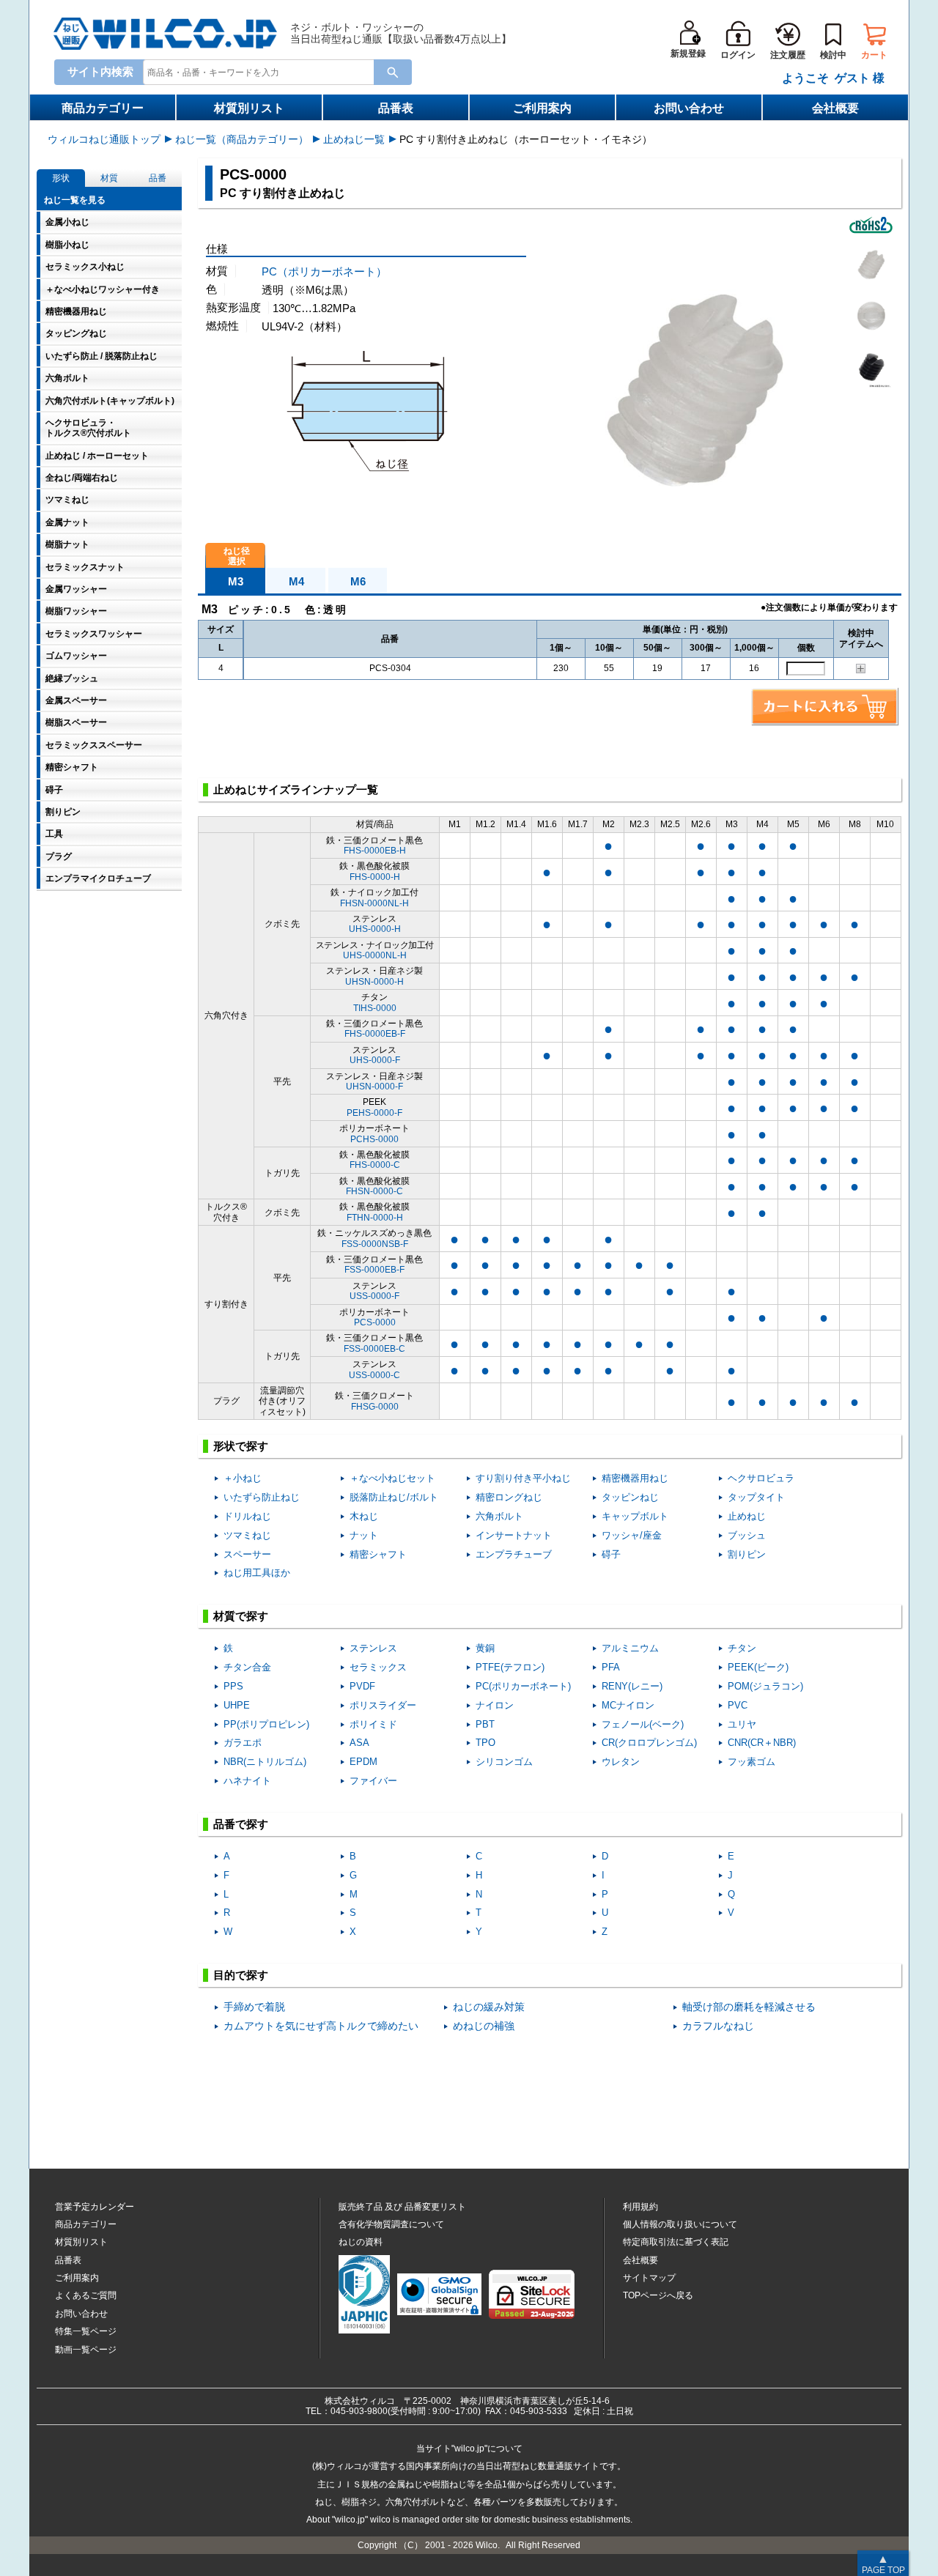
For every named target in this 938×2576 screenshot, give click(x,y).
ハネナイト (247, 1781)
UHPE (237, 1705)
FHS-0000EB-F (375, 1034)
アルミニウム (630, 1648)
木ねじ (364, 1516)
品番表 (396, 108)
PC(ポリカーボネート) (523, 1686)
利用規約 (640, 2207)
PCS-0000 (375, 1322)
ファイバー (373, 1781)
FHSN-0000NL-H (374, 903)
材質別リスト (249, 108)
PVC (738, 1705)
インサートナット (514, 1535)
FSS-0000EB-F (374, 1270)
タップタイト (756, 1497)
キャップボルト (635, 1516)
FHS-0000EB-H (375, 851)
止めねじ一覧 (354, 139)
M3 (236, 581)
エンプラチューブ (514, 1554)
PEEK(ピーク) (758, 1667)
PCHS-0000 (374, 1139)
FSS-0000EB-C (374, 1349)
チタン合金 (247, 1667)
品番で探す (241, 1824)
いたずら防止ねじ (262, 1497)
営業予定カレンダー (95, 2207)
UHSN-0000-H (374, 982)
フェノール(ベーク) (643, 1724)
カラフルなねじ (718, 2026)
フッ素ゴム (751, 1762)
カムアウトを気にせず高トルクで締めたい (321, 2026)
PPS (233, 1686)
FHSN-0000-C (374, 1191)
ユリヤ (742, 1724)
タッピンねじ (630, 1497)
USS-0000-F (374, 1296)
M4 (296, 581)
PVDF (362, 1686)
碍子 (611, 1554)
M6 (358, 581)
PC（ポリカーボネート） (324, 271)
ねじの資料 (361, 2242)
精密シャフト (378, 1554)
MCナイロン (628, 1705)
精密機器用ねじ (635, 1478)
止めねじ (747, 1516)
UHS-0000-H (375, 929)
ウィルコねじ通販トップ (104, 139)
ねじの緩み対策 (489, 2007)
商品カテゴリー (103, 108)
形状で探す (241, 1446)
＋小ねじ (243, 1478)
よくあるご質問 (86, 2295)
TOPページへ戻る (658, 2295)
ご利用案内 (542, 108)
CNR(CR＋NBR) (762, 1743)
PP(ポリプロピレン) (266, 1724)
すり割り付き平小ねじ (523, 1478)
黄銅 (485, 1648)
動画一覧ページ (86, 2350)
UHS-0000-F (375, 1060)
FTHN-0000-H (375, 1218)
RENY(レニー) (632, 1686)
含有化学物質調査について (391, 2224)
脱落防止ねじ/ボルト (394, 1497)
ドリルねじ (247, 1516)
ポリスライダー (383, 1705)
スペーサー (247, 1554)
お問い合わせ (689, 108)
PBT (485, 1724)
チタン (742, 1648)
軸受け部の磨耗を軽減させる (749, 2007)
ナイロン (495, 1705)
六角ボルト (499, 1516)
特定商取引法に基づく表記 (676, 2242)
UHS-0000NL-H (375, 955)
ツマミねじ (247, 1535)
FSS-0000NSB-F (375, 1244)
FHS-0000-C (375, 1165)
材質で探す (241, 1616)
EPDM (363, 1762)
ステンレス (373, 1648)
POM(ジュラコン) (765, 1686)
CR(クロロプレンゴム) (649, 1743)
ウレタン (621, 1762)
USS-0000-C (374, 1375)
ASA (359, 1743)
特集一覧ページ (86, 2331)
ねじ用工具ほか (257, 1573)
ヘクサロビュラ (761, 1478)
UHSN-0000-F (374, 1087)
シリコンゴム (504, 1762)
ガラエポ (243, 1743)
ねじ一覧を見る (75, 200)
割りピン (747, 1554)
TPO (485, 1743)
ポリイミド (373, 1724)
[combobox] (262, 71)
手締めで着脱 (254, 2007)
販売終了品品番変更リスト (402, 2207)
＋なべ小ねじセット (392, 1478)
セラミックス (378, 1667)
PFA (611, 1667)
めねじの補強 (484, 2026)
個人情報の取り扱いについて (680, 2224)
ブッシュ (747, 1535)
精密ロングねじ (509, 1497)
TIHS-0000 (375, 1008)
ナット (364, 1535)
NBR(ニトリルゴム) (265, 1762)
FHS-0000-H (375, 877)
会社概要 (835, 108)
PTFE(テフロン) (510, 1667)
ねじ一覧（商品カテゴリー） (242, 139)
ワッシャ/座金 (632, 1535)
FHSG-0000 (375, 1407)
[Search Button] (393, 72)
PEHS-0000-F (374, 1113)
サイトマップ (649, 2278)
